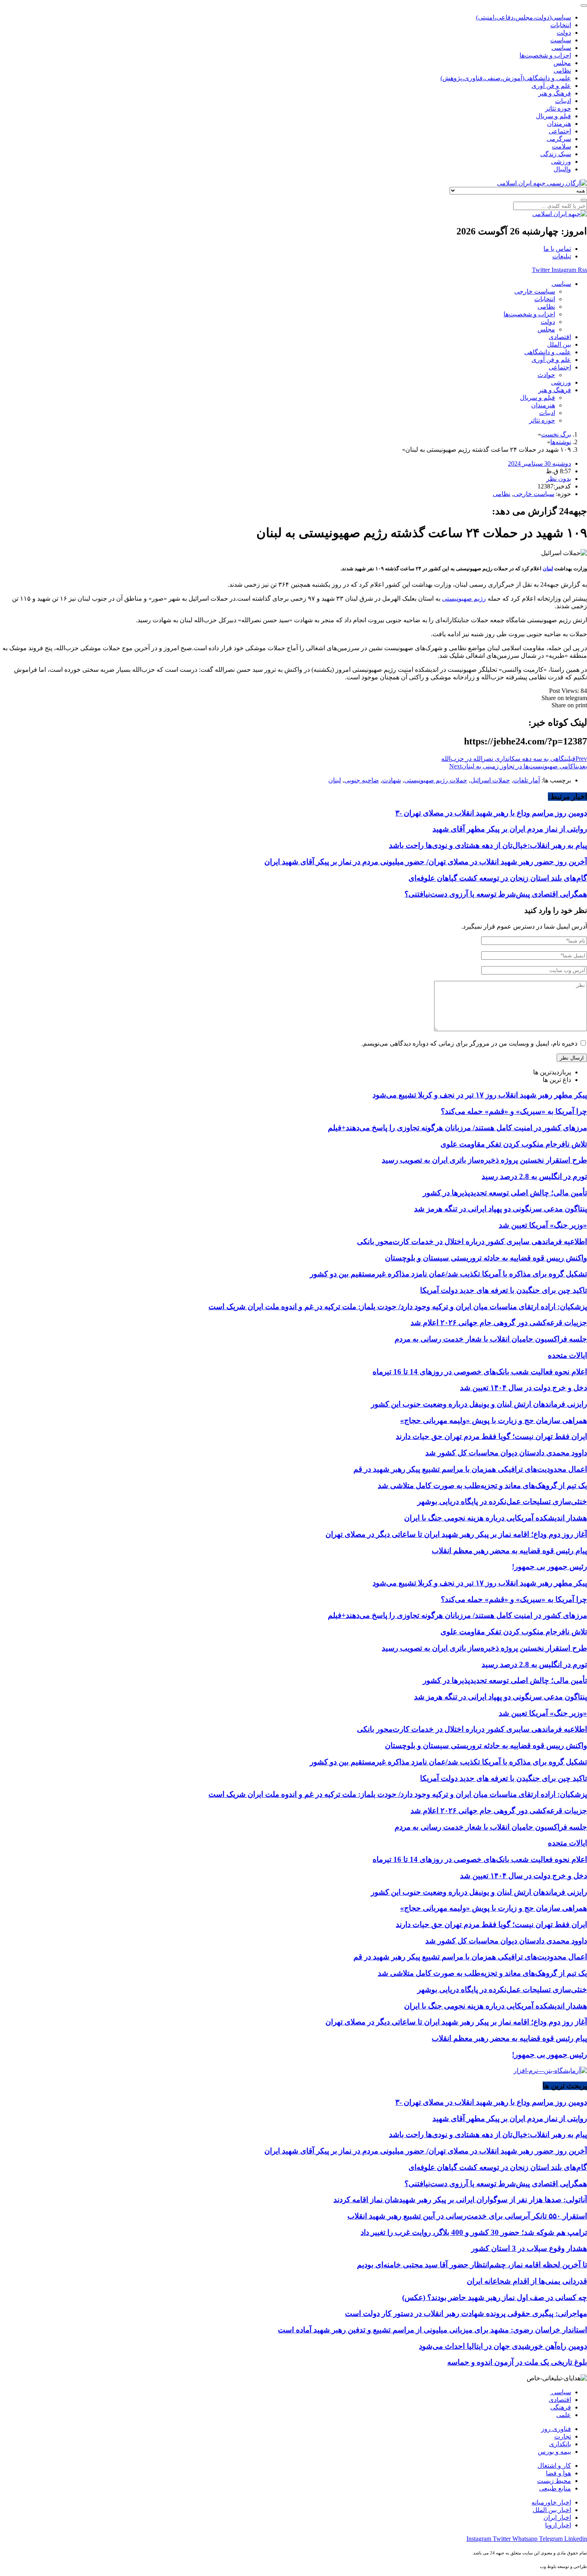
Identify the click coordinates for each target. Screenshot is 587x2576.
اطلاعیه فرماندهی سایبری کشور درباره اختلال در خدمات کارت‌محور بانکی (472, 1241)
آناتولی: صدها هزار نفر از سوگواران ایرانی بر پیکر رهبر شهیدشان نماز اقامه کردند (460, 2200)
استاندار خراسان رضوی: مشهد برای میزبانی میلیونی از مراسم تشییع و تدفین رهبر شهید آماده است (432, 2330)
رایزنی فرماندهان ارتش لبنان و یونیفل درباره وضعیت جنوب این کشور (479, 1404)
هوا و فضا (558, 2473)
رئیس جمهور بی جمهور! (549, 1567)
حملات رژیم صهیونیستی (436, 780)
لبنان (548, 569)
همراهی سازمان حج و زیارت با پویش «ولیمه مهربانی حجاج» (494, 1420)
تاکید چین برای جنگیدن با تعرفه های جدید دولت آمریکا (504, 1290)
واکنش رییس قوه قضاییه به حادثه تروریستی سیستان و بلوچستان (486, 1258)
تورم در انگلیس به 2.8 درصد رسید (534, 1176)
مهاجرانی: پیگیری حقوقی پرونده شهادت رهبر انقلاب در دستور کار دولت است (466, 2313)
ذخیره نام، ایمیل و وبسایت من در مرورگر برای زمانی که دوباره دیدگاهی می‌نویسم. (469, 1043)
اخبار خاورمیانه (551, 2502)
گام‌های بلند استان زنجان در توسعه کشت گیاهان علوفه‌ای (498, 878)
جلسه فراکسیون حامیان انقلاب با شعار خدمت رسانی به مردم (491, 1339)
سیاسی (560, 2392)
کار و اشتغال (554, 2466)
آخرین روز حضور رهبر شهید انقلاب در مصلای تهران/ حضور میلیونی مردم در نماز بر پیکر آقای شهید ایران (426, 862)
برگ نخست (556, 434)
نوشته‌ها (561, 442)
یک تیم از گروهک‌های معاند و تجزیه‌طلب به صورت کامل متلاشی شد (482, 1485)
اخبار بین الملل (552, 2510)
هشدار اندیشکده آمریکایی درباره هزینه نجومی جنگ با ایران (496, 1518)
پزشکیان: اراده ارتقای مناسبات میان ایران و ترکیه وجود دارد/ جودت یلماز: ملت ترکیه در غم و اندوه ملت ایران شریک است (398, 1307)
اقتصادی (560, 2400)
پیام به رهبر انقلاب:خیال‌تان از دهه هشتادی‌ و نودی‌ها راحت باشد (488, 845)
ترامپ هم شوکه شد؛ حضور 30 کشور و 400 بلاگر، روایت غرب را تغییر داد (474, 2232)
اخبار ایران (557, 2517)
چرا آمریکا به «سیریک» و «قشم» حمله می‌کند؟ (514, 1111)
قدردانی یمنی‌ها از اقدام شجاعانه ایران (527, 2281)
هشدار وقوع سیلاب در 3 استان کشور (529, 2248)
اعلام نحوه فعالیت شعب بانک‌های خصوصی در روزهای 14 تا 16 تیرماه (480, 1372)
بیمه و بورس (554, 2452)
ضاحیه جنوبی (362, 780)
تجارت (563, 2436)
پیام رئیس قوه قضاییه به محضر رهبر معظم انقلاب (509, 1551)
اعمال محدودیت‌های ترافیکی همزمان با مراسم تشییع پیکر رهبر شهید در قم (470, 1469)
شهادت (392, 780)
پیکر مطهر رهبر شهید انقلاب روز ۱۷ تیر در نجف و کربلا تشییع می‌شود (480, 1095)
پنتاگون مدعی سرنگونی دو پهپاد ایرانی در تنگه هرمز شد (501, 1209)
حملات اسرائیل (490, 780)
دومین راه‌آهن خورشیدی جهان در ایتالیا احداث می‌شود (503, 2346)
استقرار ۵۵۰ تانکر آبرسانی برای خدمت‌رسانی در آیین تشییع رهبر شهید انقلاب (467, 2216)
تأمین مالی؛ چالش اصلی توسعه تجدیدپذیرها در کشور (505, 1193)
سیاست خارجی (534, 494)
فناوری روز (556, 2429)
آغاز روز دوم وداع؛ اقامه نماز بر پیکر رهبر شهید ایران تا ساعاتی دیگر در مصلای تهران (456, 1534)
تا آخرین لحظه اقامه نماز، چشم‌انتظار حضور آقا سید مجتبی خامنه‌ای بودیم (472, 2265)
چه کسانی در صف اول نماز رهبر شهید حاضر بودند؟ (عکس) (495, 2297)
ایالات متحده (567, 1355)
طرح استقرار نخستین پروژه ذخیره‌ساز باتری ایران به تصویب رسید (484, 1160)
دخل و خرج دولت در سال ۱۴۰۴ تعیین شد (524, 1388)
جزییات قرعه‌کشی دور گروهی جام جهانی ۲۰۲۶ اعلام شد (499, 1323)
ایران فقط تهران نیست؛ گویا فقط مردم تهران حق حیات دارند (491, 1436)
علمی (564, 2415)
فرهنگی (561, 2407)
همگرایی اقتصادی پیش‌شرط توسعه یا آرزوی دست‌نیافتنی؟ (496, 894)
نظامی (502, 494)
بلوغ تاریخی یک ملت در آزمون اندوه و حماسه (517, 2362)
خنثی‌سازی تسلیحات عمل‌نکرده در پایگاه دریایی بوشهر (502, 1501)
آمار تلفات (527, 780)
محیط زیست (554, 2481)
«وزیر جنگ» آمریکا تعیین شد (543, 1225)
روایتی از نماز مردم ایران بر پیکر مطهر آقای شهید (510, 829)
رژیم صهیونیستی (464, 598)
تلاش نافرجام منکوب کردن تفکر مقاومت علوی (514, 1144)
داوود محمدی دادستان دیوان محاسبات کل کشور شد (506, 1453)
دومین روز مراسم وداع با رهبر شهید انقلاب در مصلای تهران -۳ (491, 813)
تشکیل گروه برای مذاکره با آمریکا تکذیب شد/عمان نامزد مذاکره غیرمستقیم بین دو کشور (448, 1274)
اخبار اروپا (558, 2525)
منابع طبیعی (555, 2488)
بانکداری (560, 2444)
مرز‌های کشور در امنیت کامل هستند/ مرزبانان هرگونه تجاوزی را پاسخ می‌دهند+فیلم (457, 1128)
